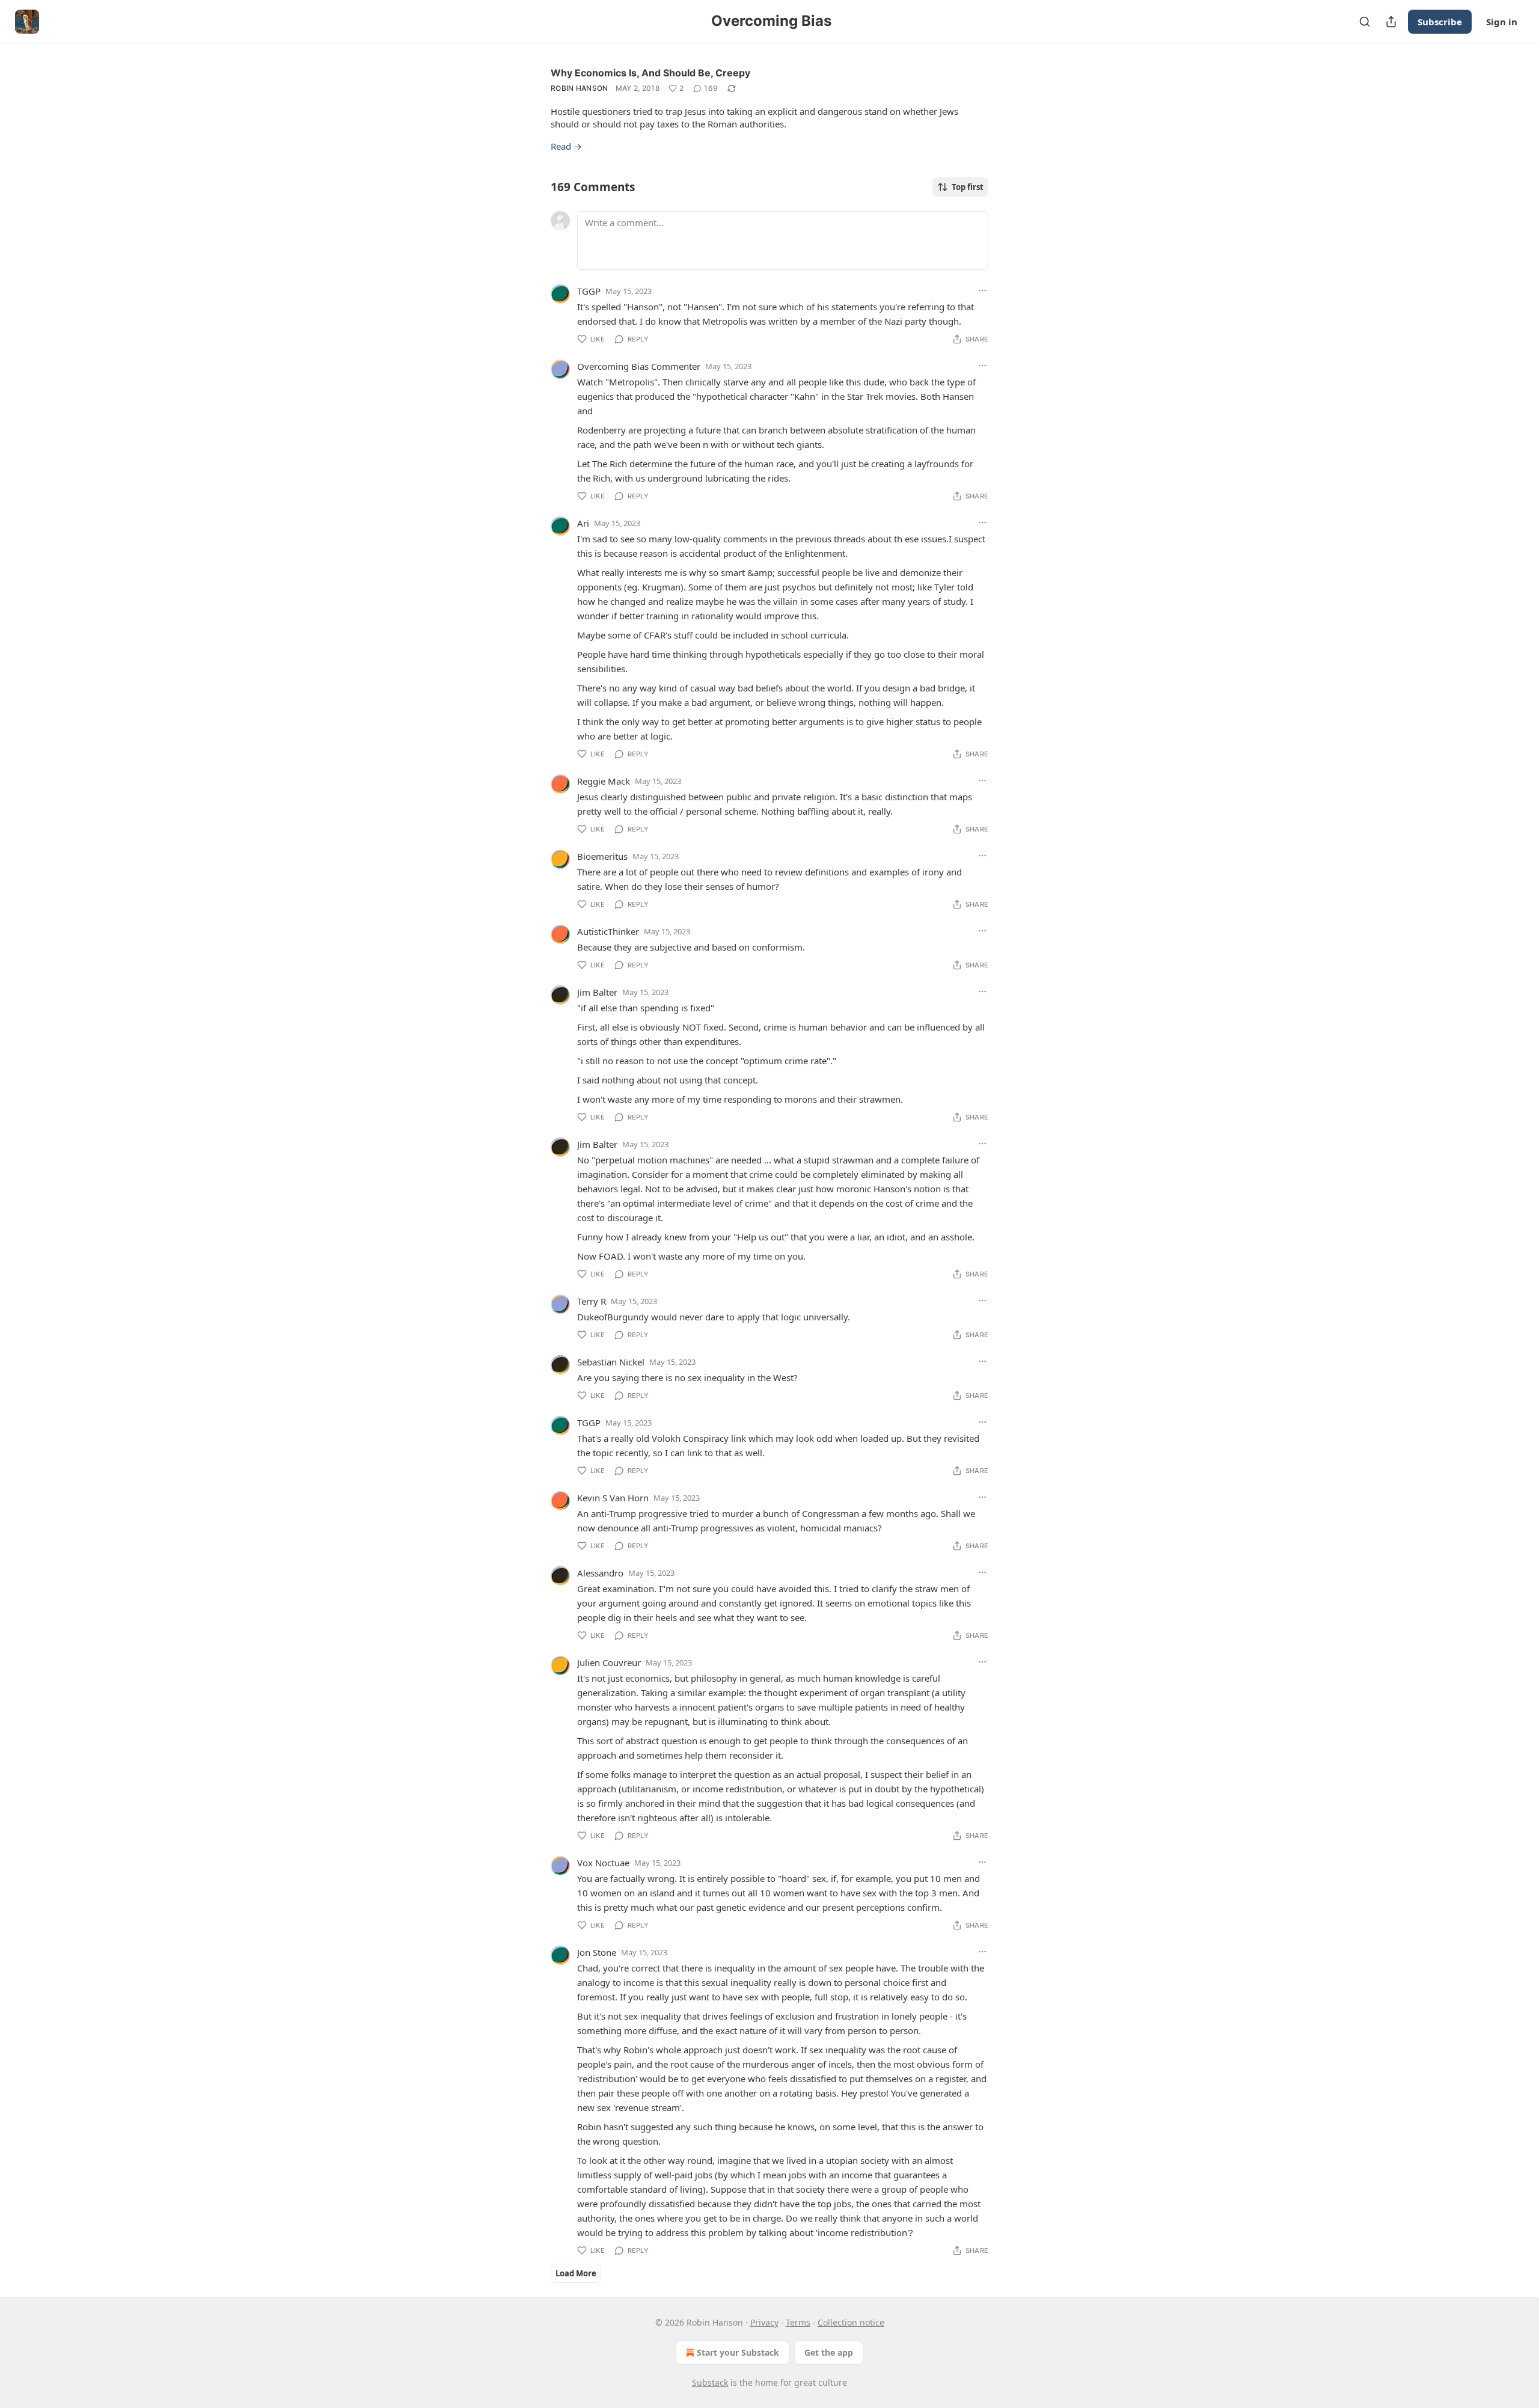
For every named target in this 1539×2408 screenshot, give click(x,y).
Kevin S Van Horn (613, 1498)
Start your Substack (738, 2352)
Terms (798, 2322)
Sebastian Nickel (611, 1362)
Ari (583, 523)
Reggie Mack (604, 781)
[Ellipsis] (982, 290)
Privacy (764, 2322)
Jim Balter (597, 992)
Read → (566, 146)
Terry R (592, 1301)
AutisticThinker (608, 931)
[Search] (1365, 22)
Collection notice (851, 2322)
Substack (710, 2382)
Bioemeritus (602, 856)
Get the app (829, 2352)
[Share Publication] (1391, 22)
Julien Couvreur (609, 1662)
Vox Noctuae (603, 1863)
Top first (968, 187)
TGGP (589, 291)
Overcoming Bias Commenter (639, 366)
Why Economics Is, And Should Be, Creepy (650, 73)
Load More (576, 2273)
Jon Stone (597, 1952)
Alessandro (600, 1573)
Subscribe (1440, 22)
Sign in (1502, 22)
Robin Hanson (580, 88)
